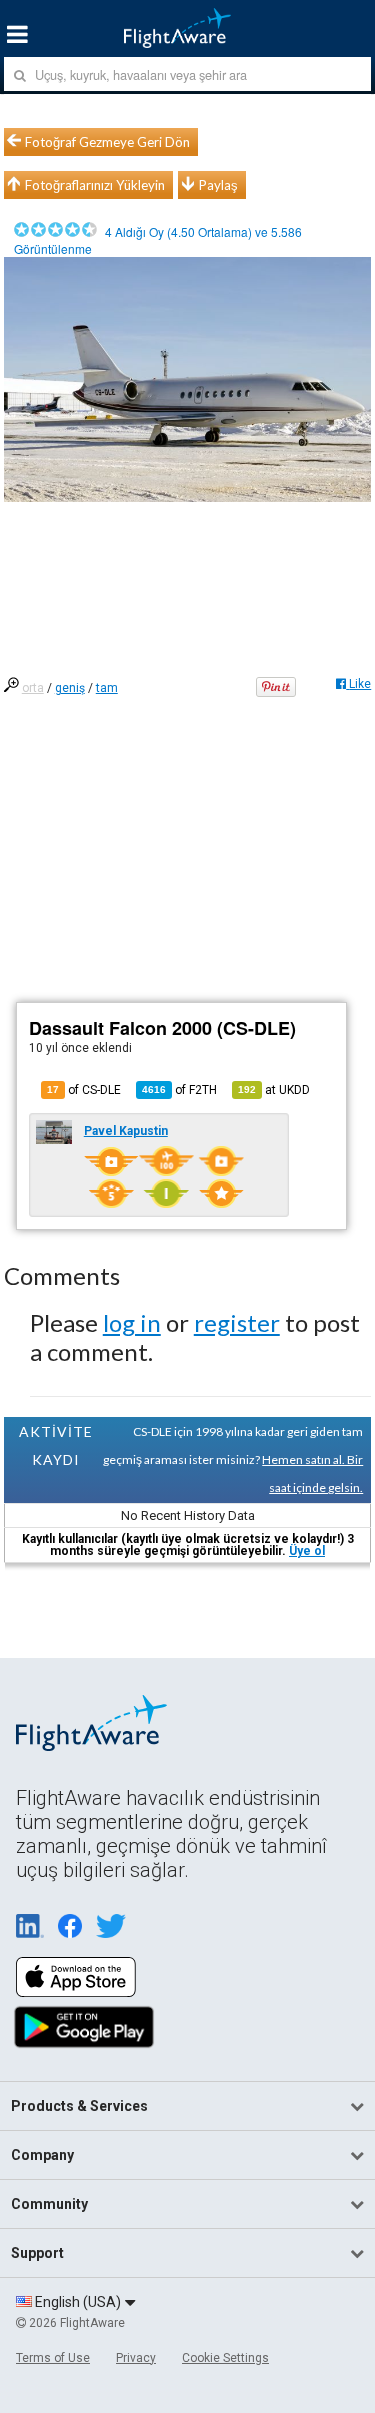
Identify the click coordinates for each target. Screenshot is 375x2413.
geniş (70, 688)
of (179, 1090)
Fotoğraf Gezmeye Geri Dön (107, 142)
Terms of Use (53, 2358)
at (274, 1090)
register (237, 1322)
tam (107, 688)
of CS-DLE (84, 1090)
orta (33, 688)
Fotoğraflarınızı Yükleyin (95, 185)
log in (132, 1322)
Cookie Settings (225, 2358)
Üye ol (307, 1551)
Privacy (136, 2358)
